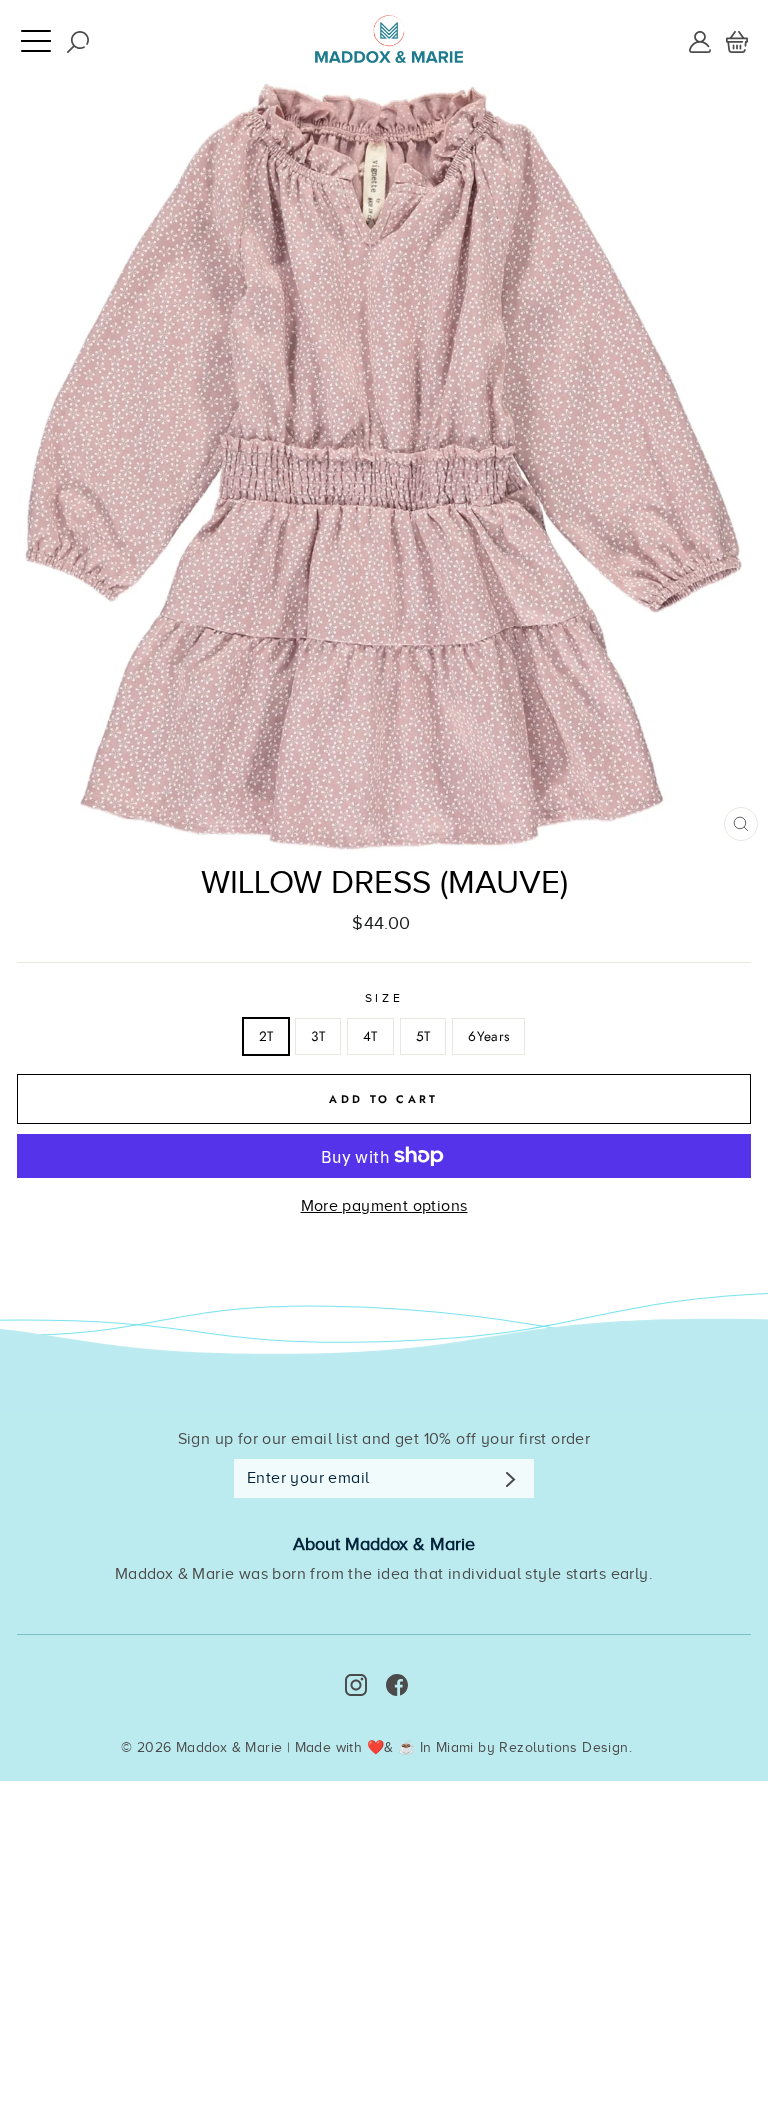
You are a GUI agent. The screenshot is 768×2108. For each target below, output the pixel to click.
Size (384, 998)
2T (266, 1036)
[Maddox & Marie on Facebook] (397, 1685)
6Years (488, 1036)
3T (318, 1036)
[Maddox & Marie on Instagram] (356, 1685)
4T (370, 1036)
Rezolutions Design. (565, 1747)
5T (423, 1036)
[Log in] (700, 41)
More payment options (384, 1206)
